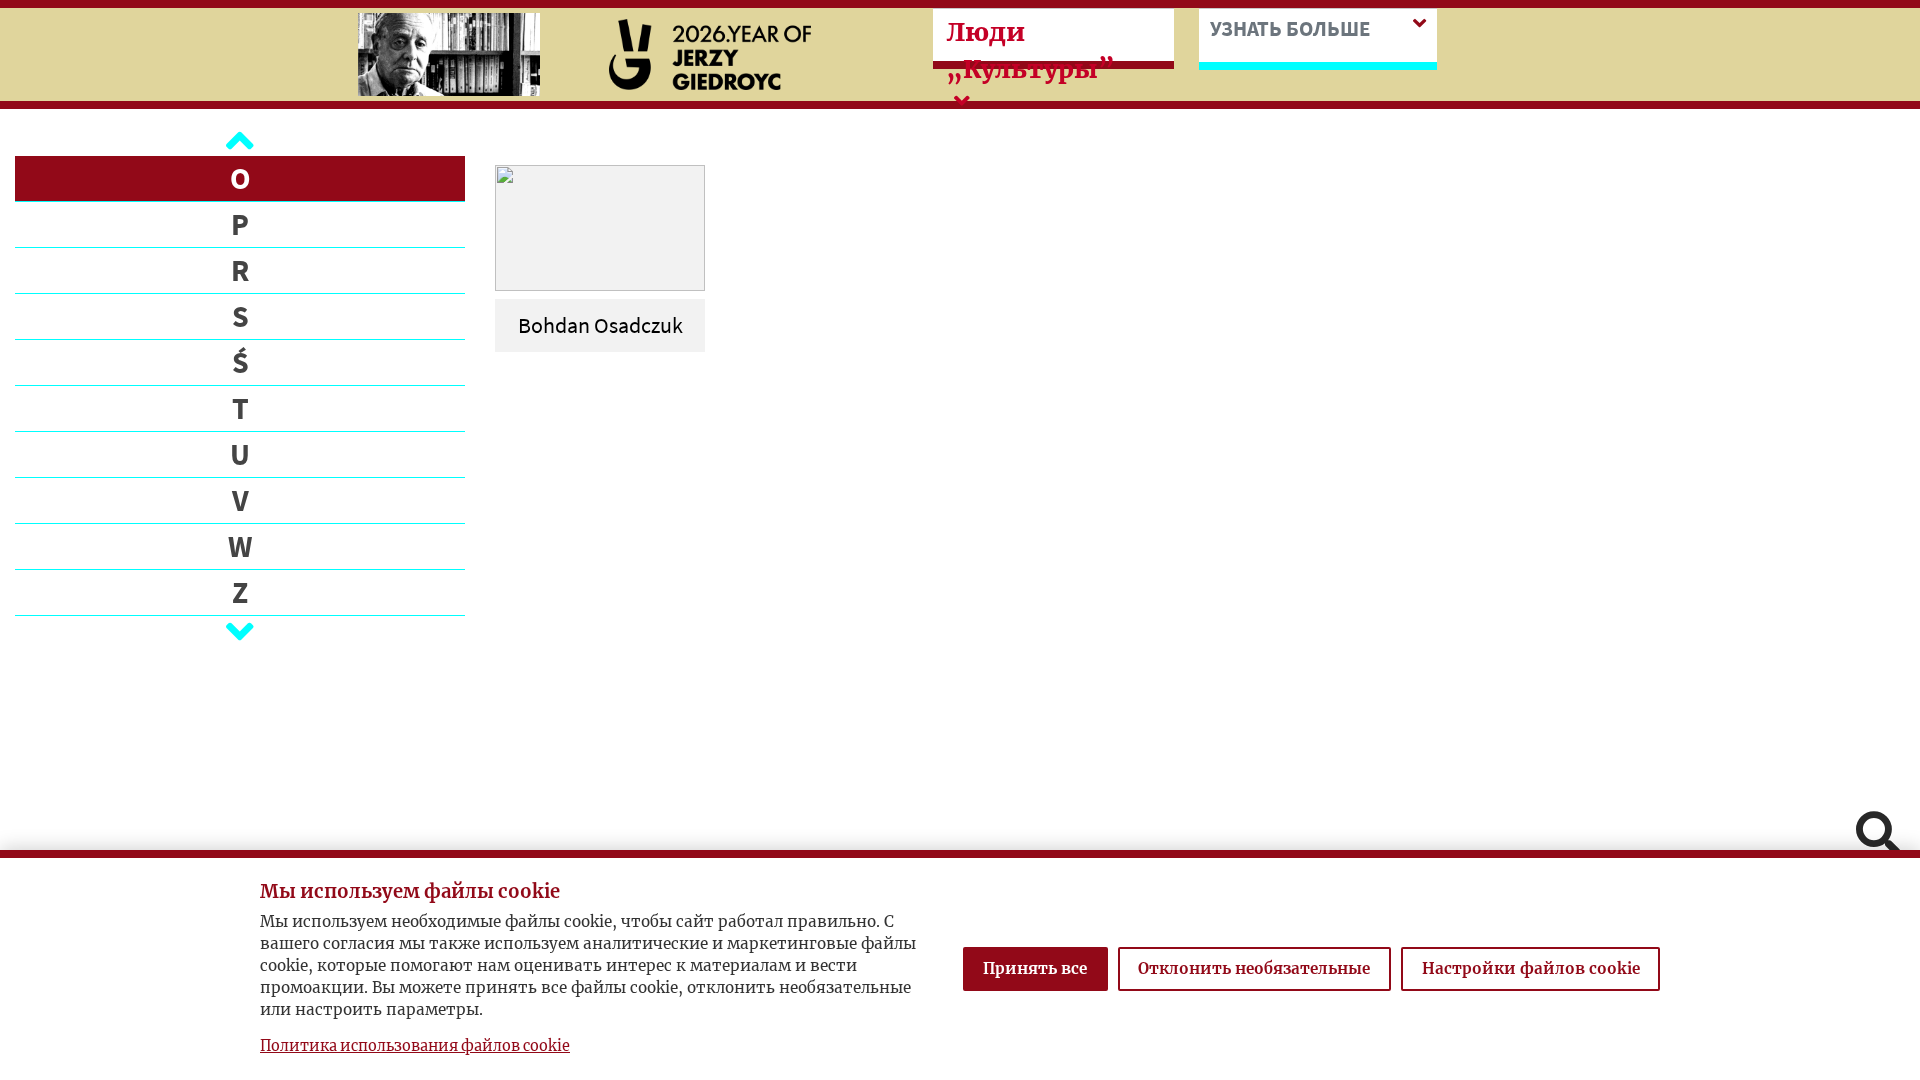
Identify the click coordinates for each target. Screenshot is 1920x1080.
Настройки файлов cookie (1531, 968)
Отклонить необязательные (1254, 968)
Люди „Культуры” (1030, 50)
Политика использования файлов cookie (415, 1046)
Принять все (1035, 968)
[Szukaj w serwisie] (1878, 835)
